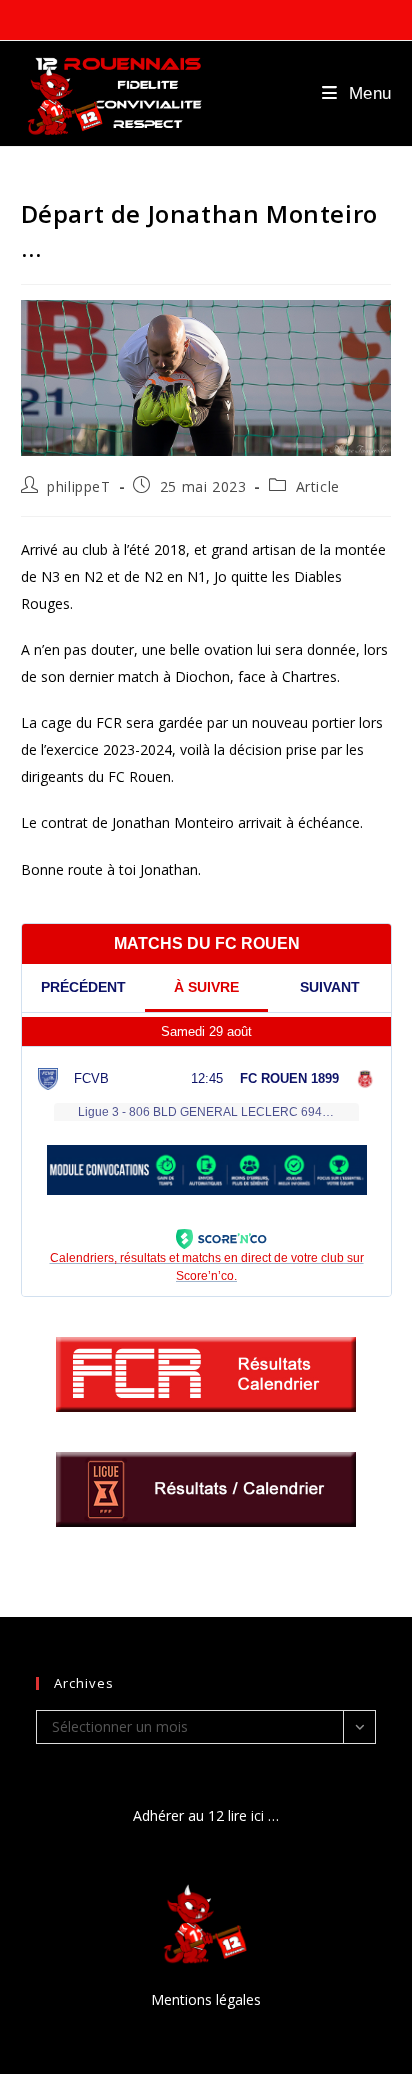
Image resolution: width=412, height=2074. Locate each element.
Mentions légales (206, 1999)
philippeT (78, 486)
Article (318, 486)
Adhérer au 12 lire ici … (206, 1815)
